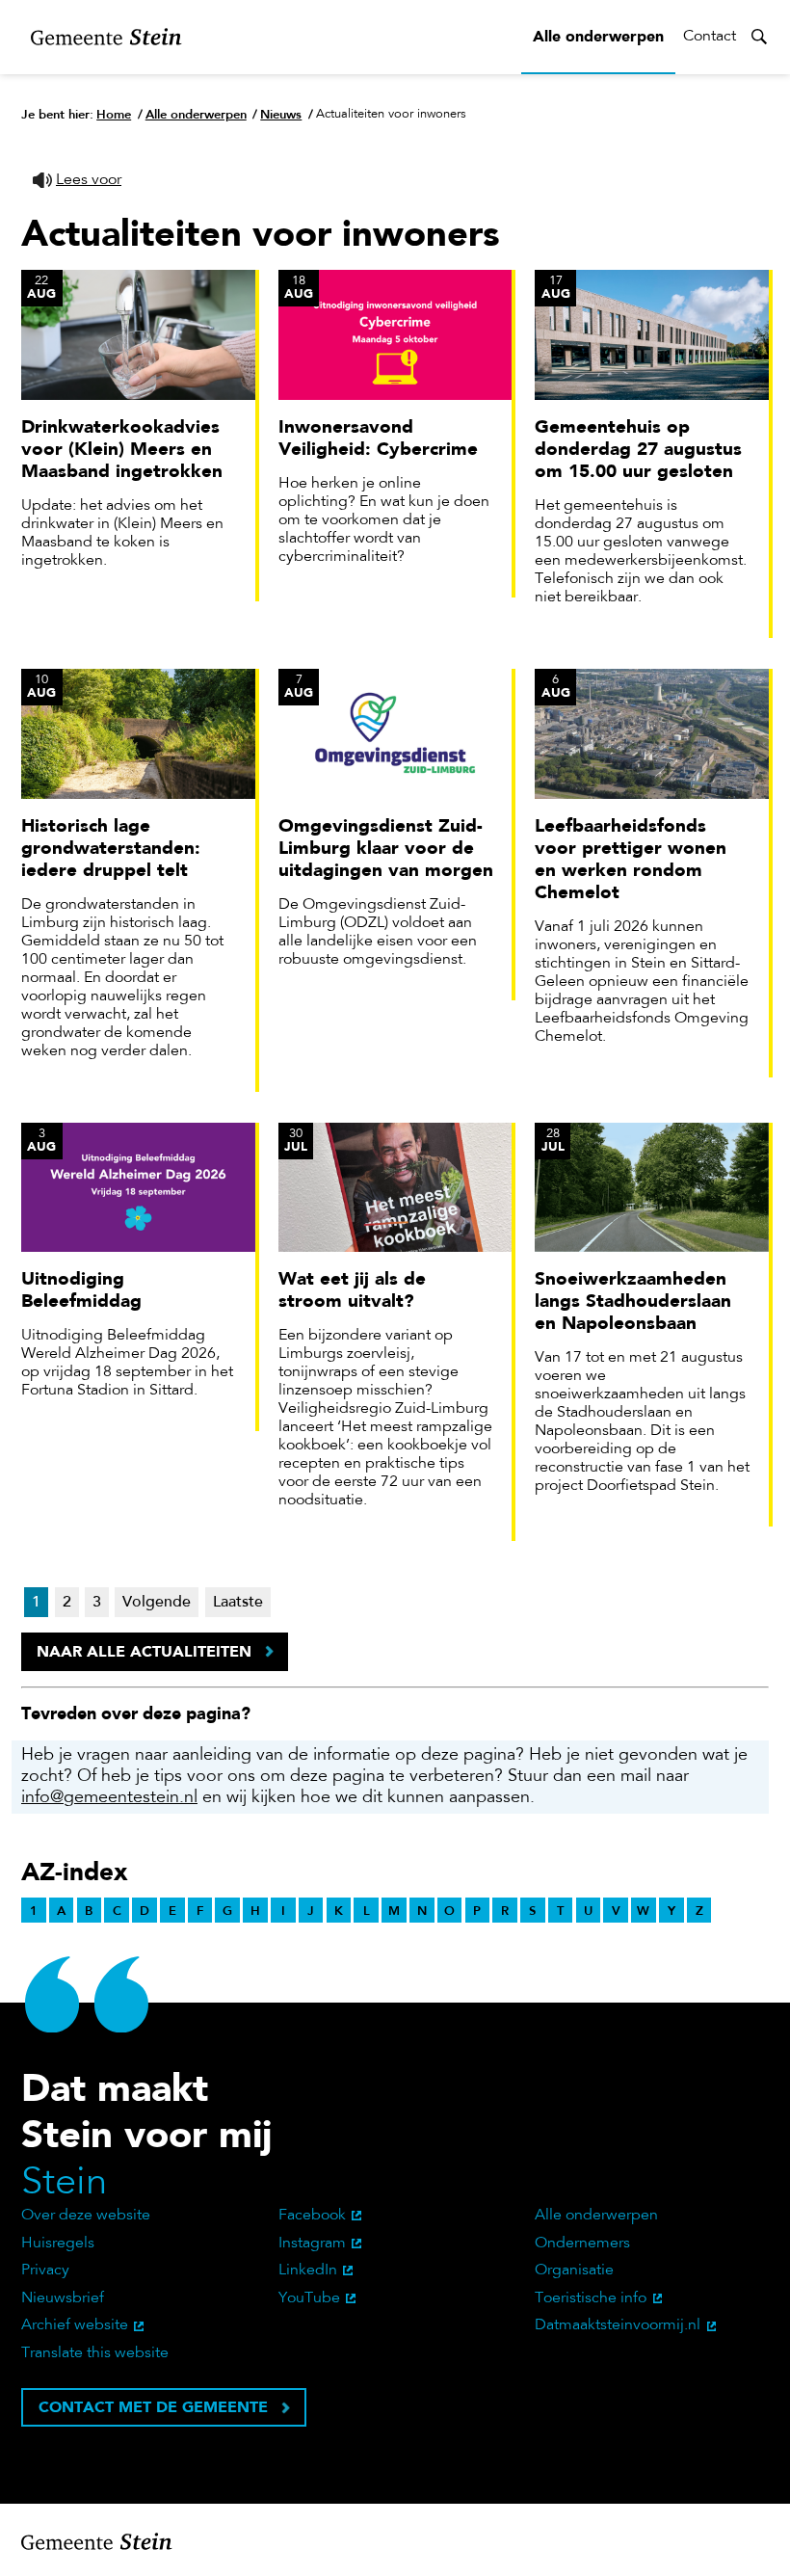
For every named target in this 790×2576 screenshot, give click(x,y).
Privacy (45, 2271)
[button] (77, 181)
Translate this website (95, 2353)
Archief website (75, 2325)
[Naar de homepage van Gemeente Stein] (106, 37)
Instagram (312, 2244)
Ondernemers (582, 2244)
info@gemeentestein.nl (109, 1798)
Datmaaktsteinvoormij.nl (618, 2325)
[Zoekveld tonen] (759, 37)
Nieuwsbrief (63, 2298)
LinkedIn (308, 2271)
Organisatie (574, 2271)
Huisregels (58, 2244)
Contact (710, 37)
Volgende (157, 1603)
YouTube (309, 2298)
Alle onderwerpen (598, 36)
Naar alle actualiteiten (144, 1651)
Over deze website (86, 2216)
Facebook (312, 2216)
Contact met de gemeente (153, 2407)
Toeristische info (591, 2298)
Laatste (238, 1603)
